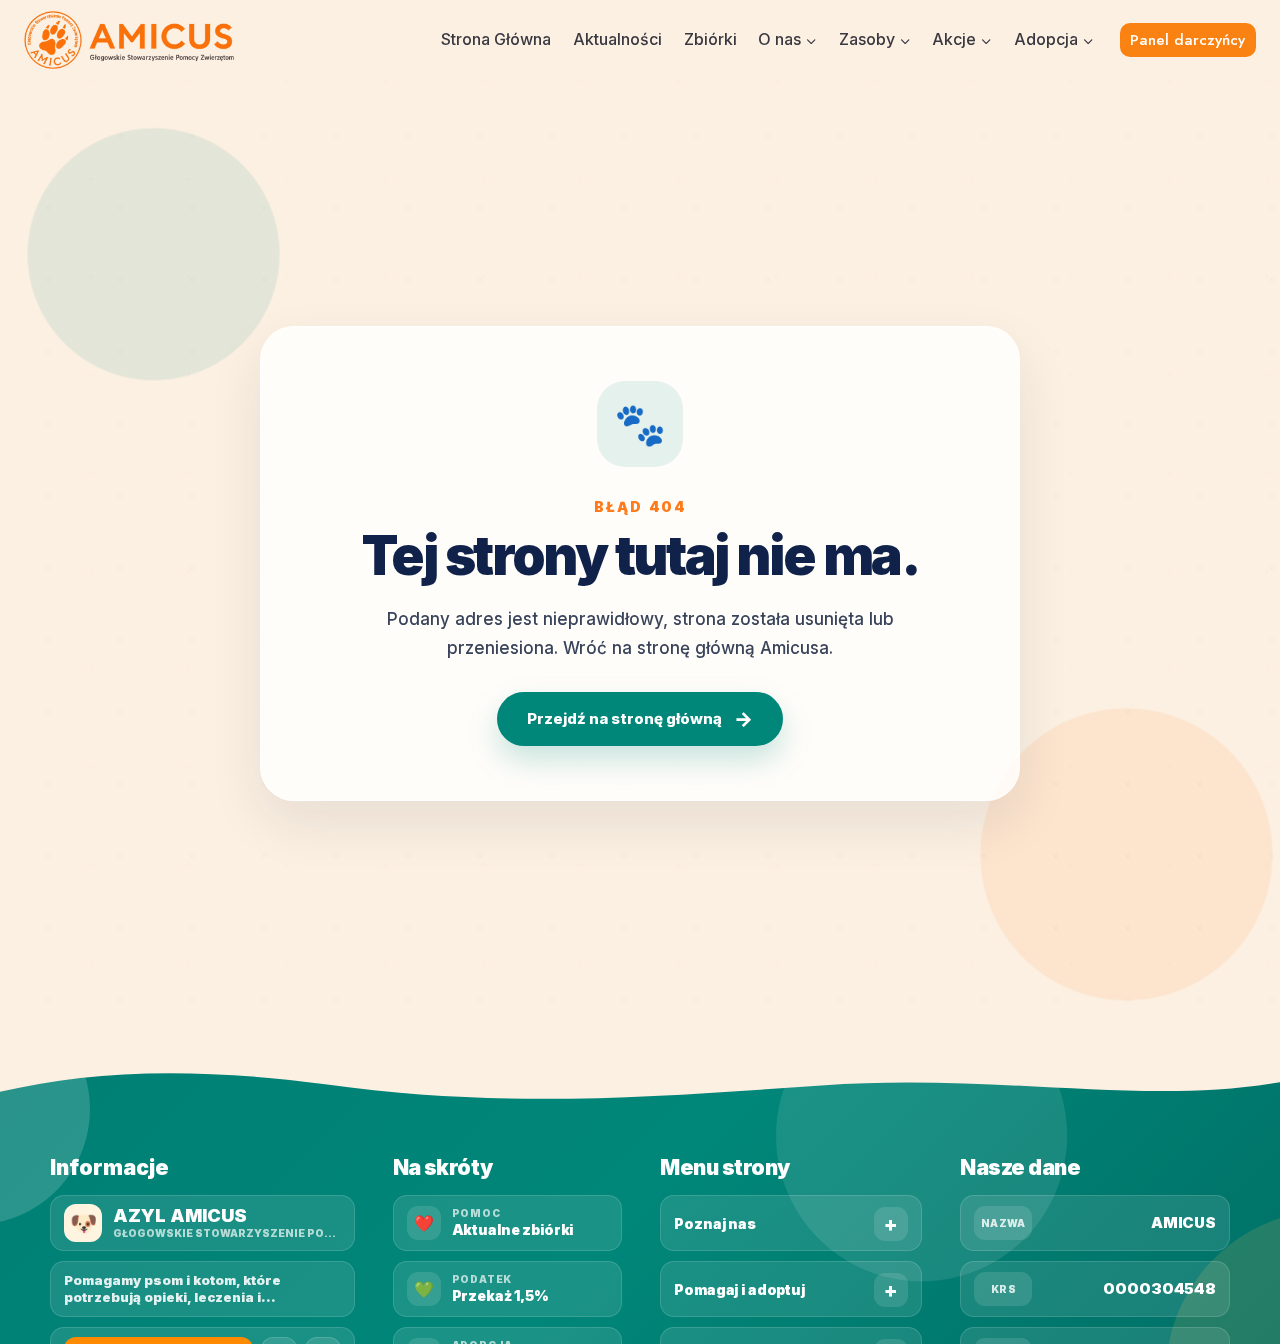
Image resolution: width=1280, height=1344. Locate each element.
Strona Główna (496, 39)
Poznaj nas (715, 1223)
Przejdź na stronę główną (640, 719)
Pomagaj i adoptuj (739, 1289)
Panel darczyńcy (1187, 40)
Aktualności (617, 39)
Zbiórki (710, 39)
